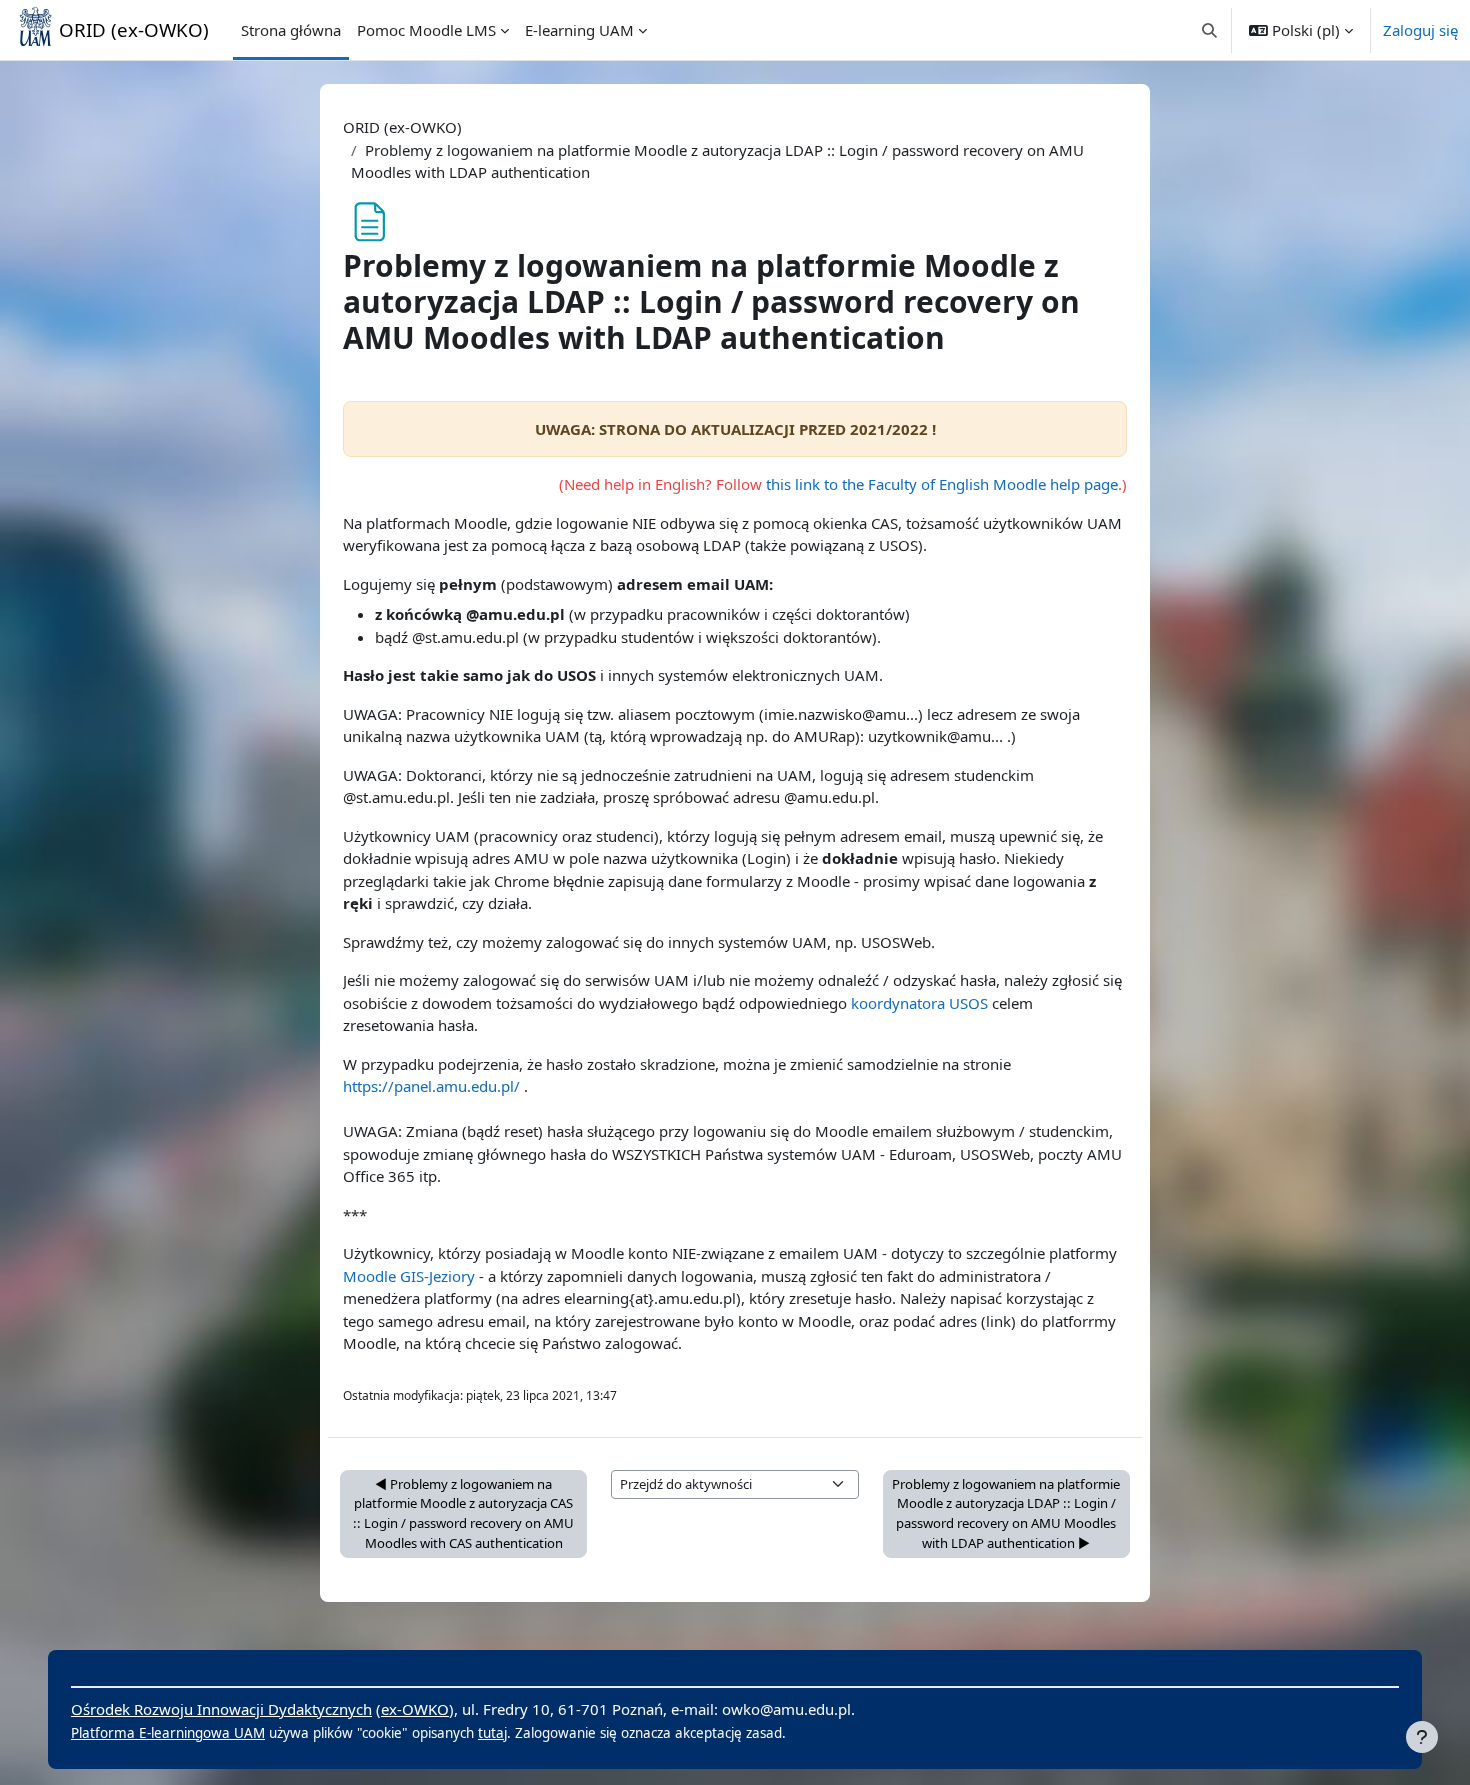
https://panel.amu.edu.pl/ (431, 1086)
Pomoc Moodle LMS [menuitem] (426, 30)
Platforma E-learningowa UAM (168, 1733)
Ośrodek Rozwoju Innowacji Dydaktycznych (221, 1709)
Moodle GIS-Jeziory (409, 1276)
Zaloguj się (1420, 30)
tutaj (492, 1733)
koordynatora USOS (919, 1003)
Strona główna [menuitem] (291, 30)
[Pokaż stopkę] (1422, 1737)
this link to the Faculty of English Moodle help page (942, 484)
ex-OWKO (415, 1709)
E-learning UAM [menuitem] (579, 30)
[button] (1210, 30)
